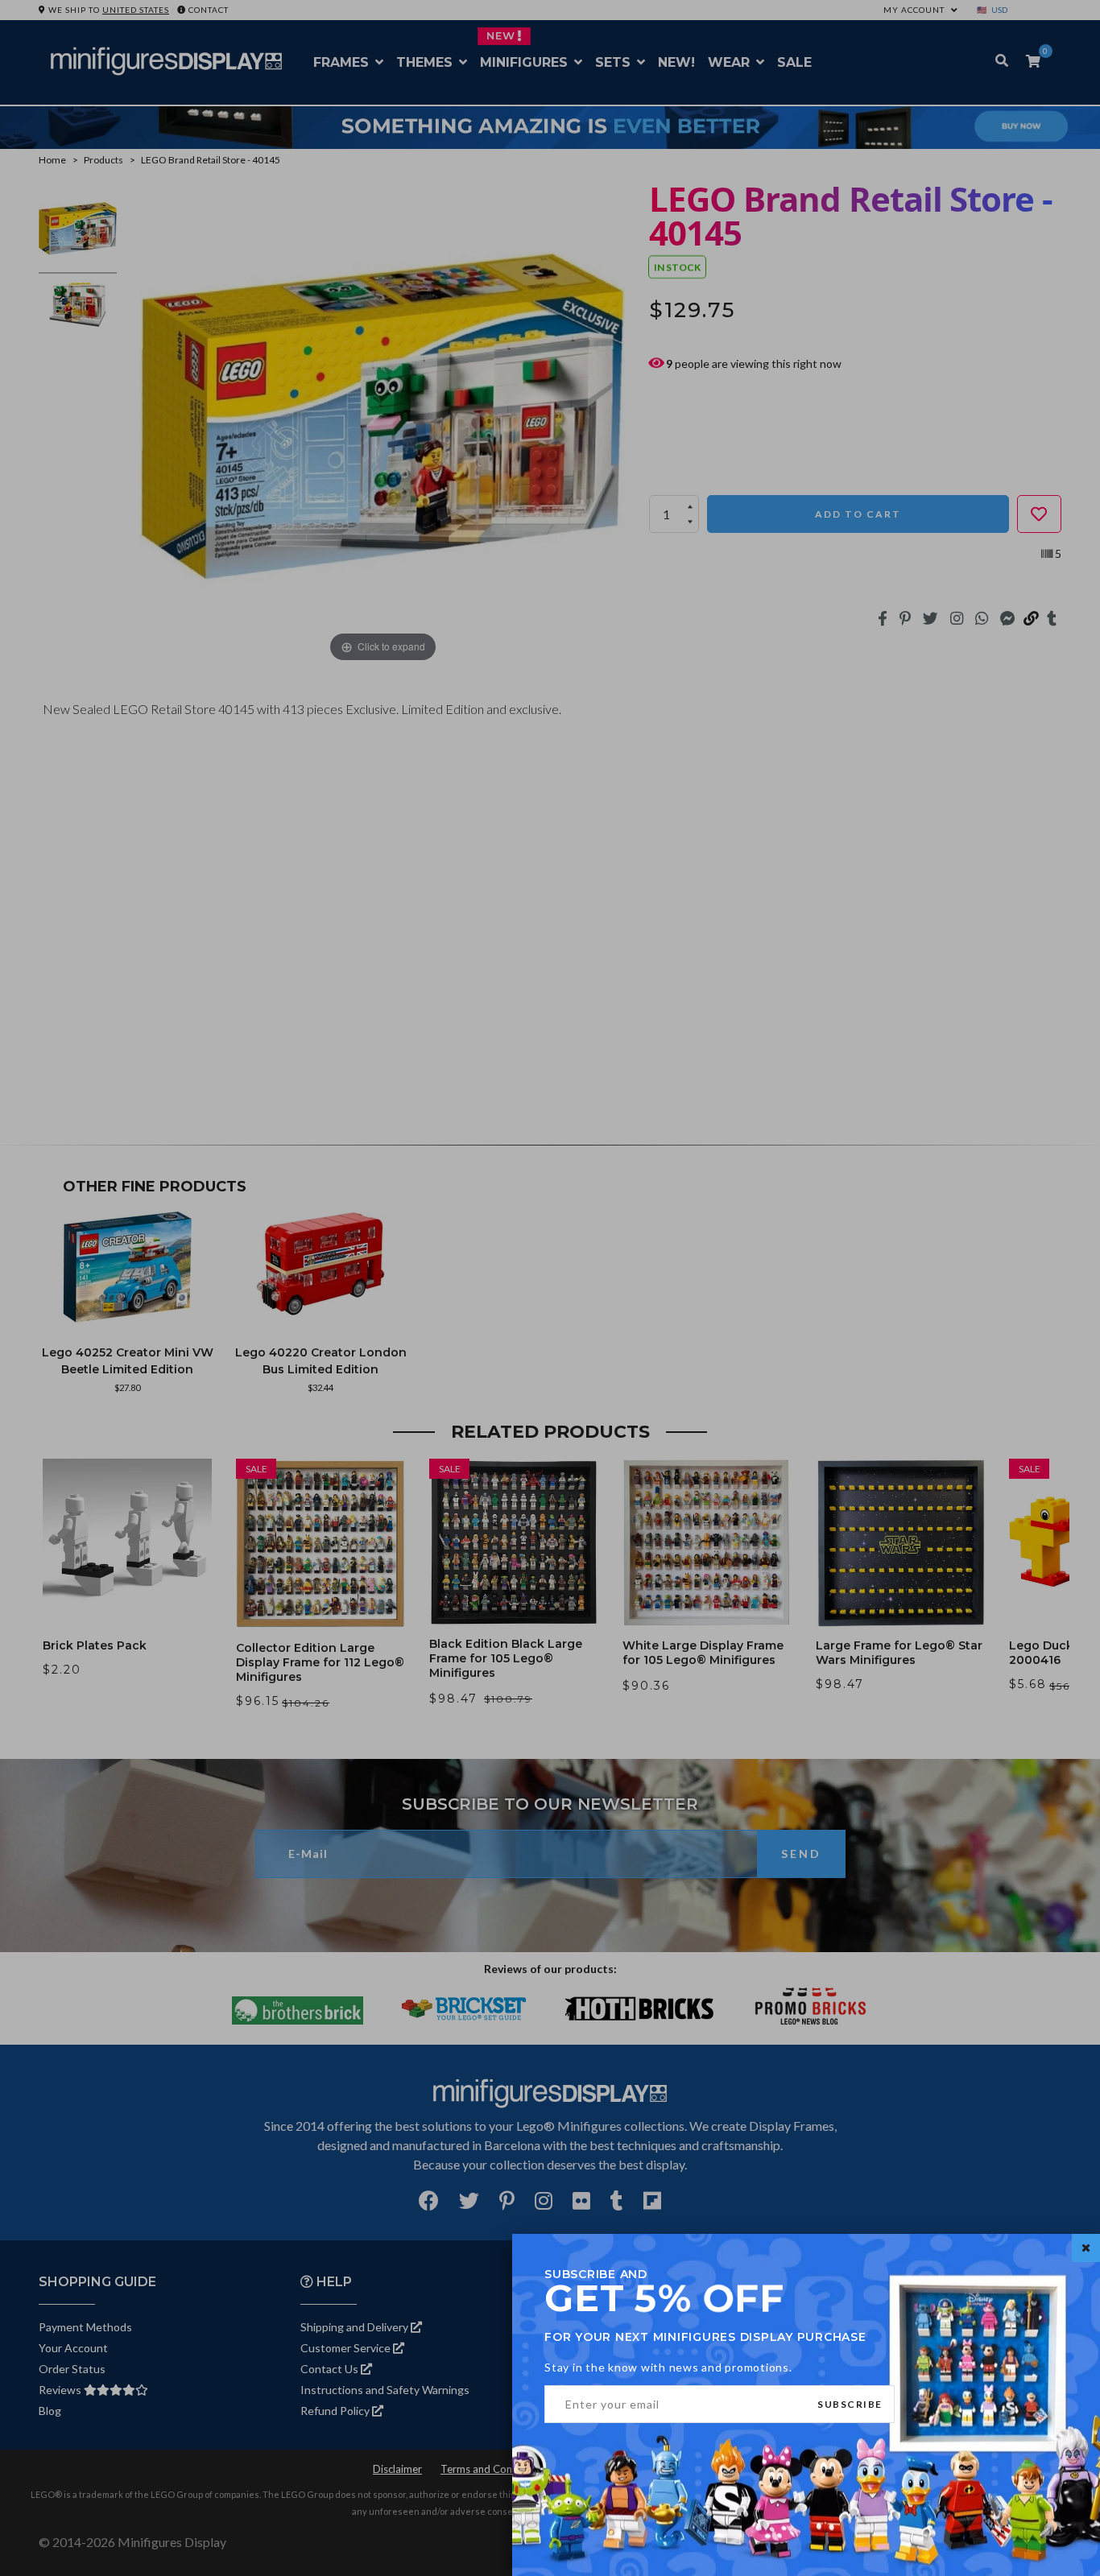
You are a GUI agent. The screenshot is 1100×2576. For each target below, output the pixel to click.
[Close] (1086, 2248)
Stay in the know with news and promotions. (668, 2367)
